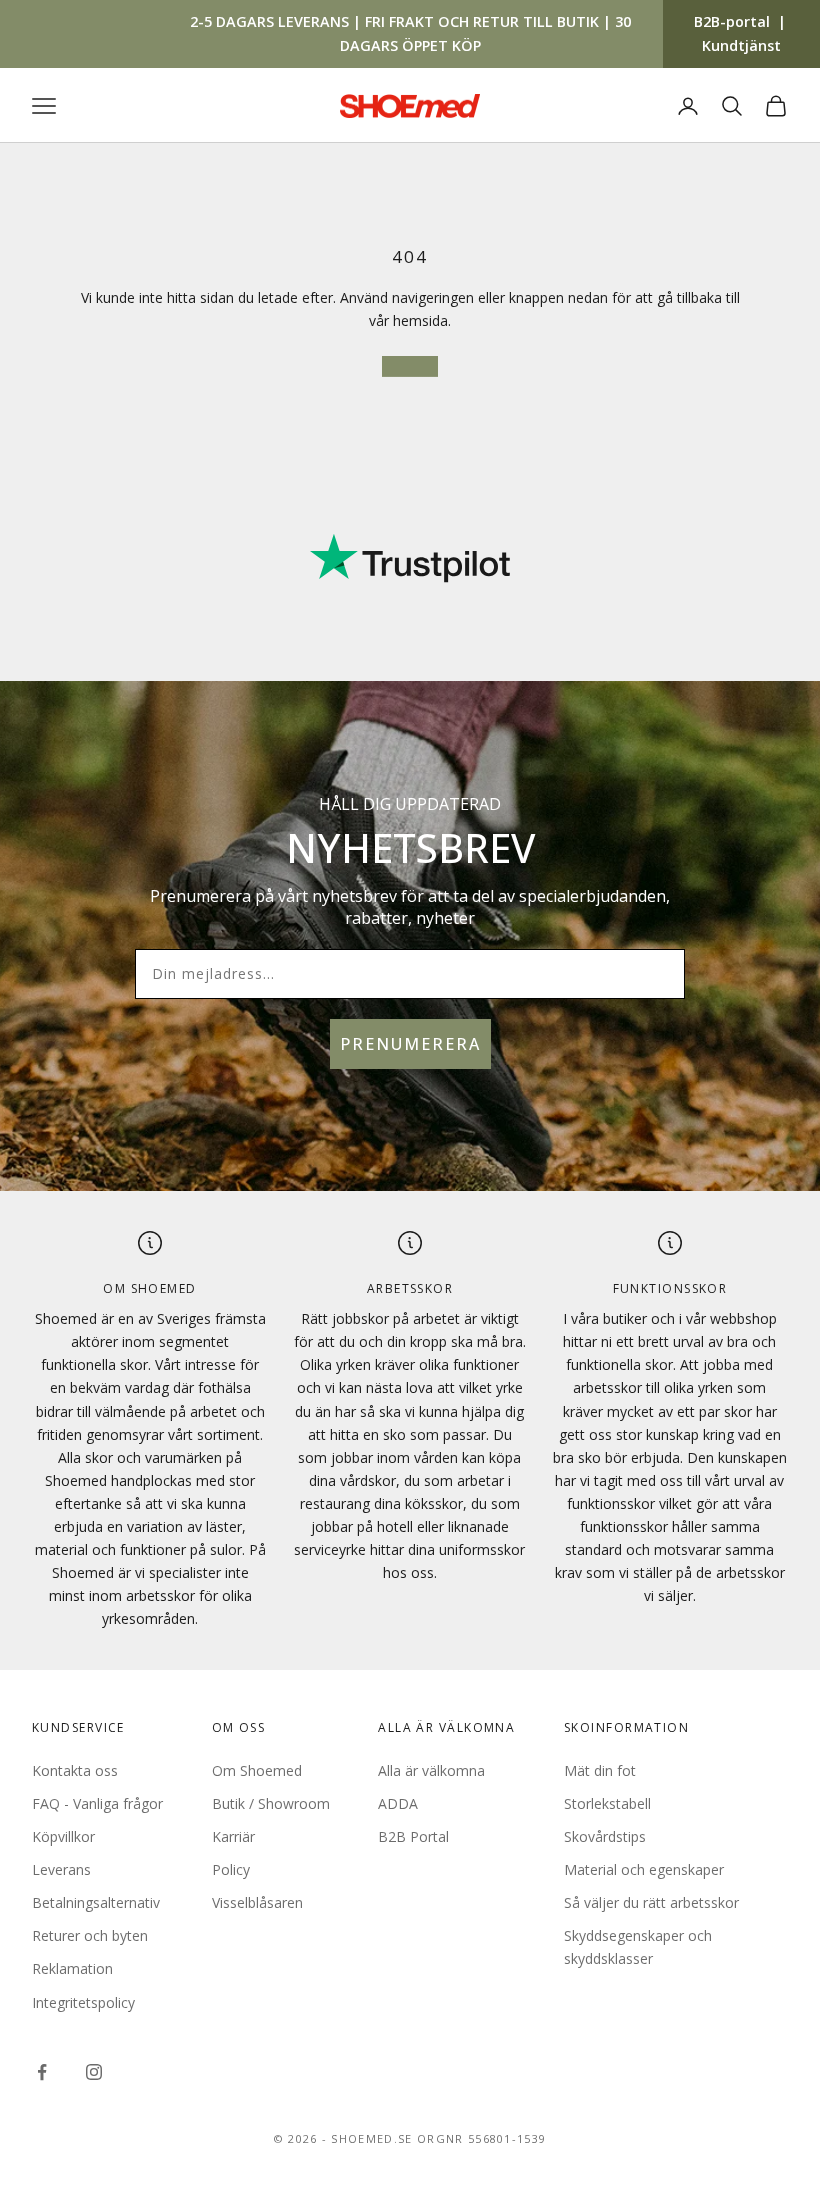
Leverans (61, 1869)
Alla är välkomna (431, 1770)
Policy (231, 1869)
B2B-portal (732, 21)
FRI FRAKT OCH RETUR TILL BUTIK (482, 21)
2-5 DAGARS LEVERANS (269, 21)
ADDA (398, 1803)
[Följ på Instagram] (94, 2072)
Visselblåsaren (257, 1902)
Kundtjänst (741, 45)
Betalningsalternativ (96, 1902)
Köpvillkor (63, 1836)
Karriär (233, 1836)
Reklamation (72, 1968)
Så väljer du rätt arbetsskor (651, 1902)
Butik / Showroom (271, 1803)
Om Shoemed (257, 1770)
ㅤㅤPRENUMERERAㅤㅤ (410, 1044)
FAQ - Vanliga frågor (97, 1803)
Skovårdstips (605, 1836)
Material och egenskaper (644, 1869)
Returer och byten (90, 1935)
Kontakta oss (75, 1770)
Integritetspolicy (83, 2002)
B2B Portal (413, 1836)
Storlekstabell (607, 1803)
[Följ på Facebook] (42, 2072)
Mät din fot (600, 1770)
